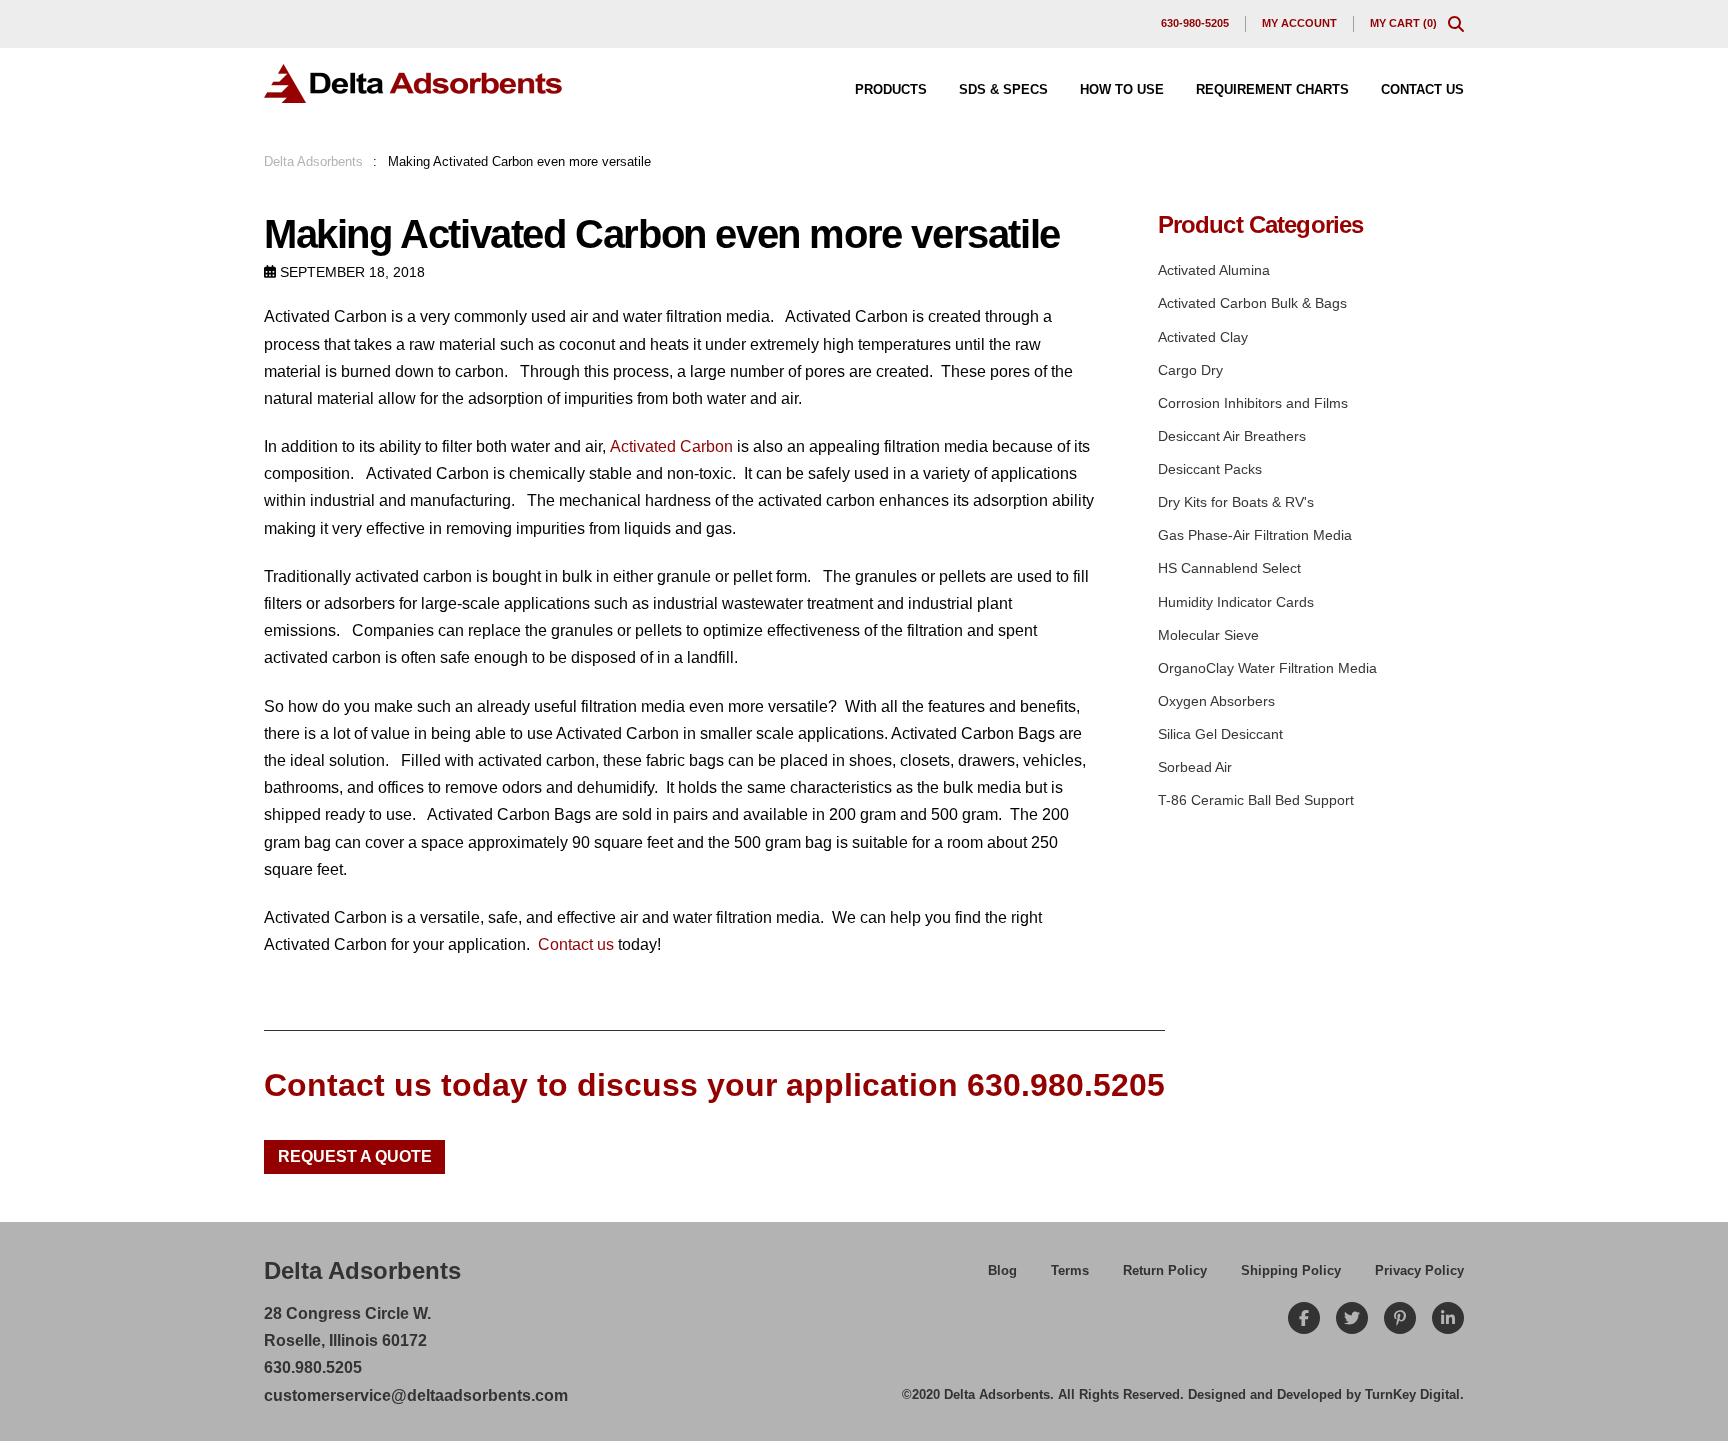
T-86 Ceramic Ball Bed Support (1256, 800)
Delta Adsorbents (313, 161)
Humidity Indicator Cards (1236, 602)
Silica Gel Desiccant (1220, 734)
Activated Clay (1203, 337)
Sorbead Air (1195, 767)
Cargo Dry (1190, 370)
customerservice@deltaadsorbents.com (416, 1395)
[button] (1456, 24)
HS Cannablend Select (1229, 568)
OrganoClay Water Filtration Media (1267, 668)
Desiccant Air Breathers (1232, 436)
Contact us (576, 944)
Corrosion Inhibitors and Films (1253, 403)
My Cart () (1403, 23)
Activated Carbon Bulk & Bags (1252, 303)
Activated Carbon (671, 446)
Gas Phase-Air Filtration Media (1255, 535)
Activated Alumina (1214, 270)
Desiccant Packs (1210, 469)
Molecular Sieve (1208, 635)
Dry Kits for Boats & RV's (1236, 502)
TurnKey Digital (1412, 1394)
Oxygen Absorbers (1216, 701)
